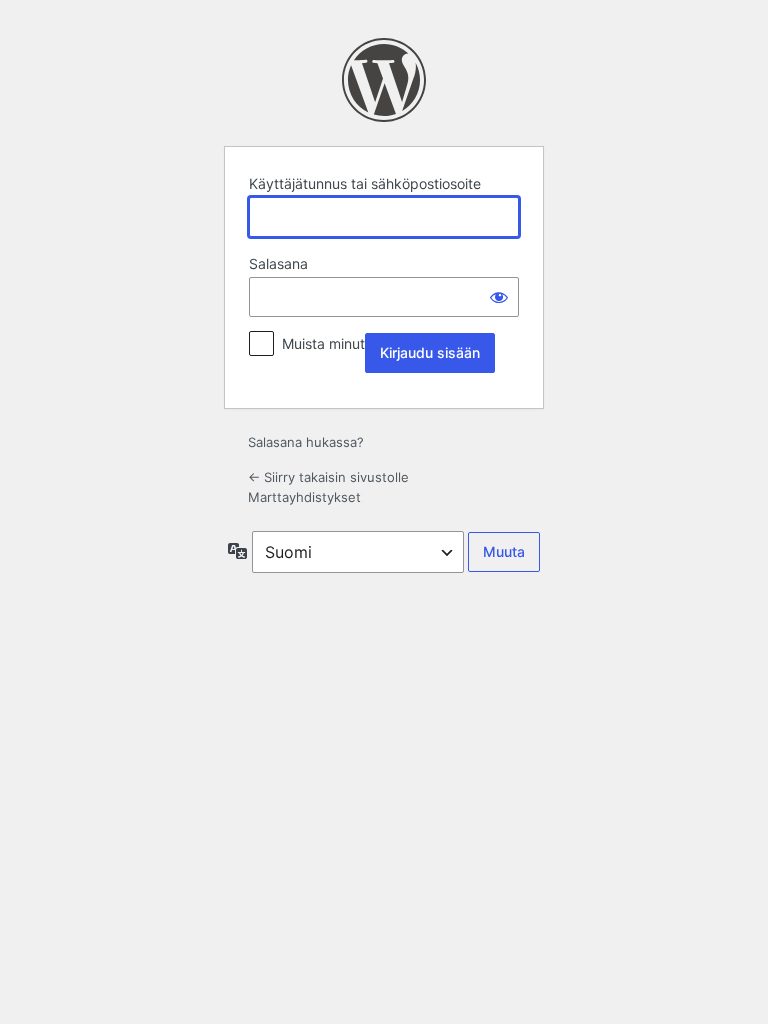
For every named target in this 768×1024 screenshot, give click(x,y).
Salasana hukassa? (306, 442)
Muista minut (323, 343)
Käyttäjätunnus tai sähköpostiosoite (365, 183)
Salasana (278, 263)
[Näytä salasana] (499, 297)
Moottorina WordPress (384, 80)
